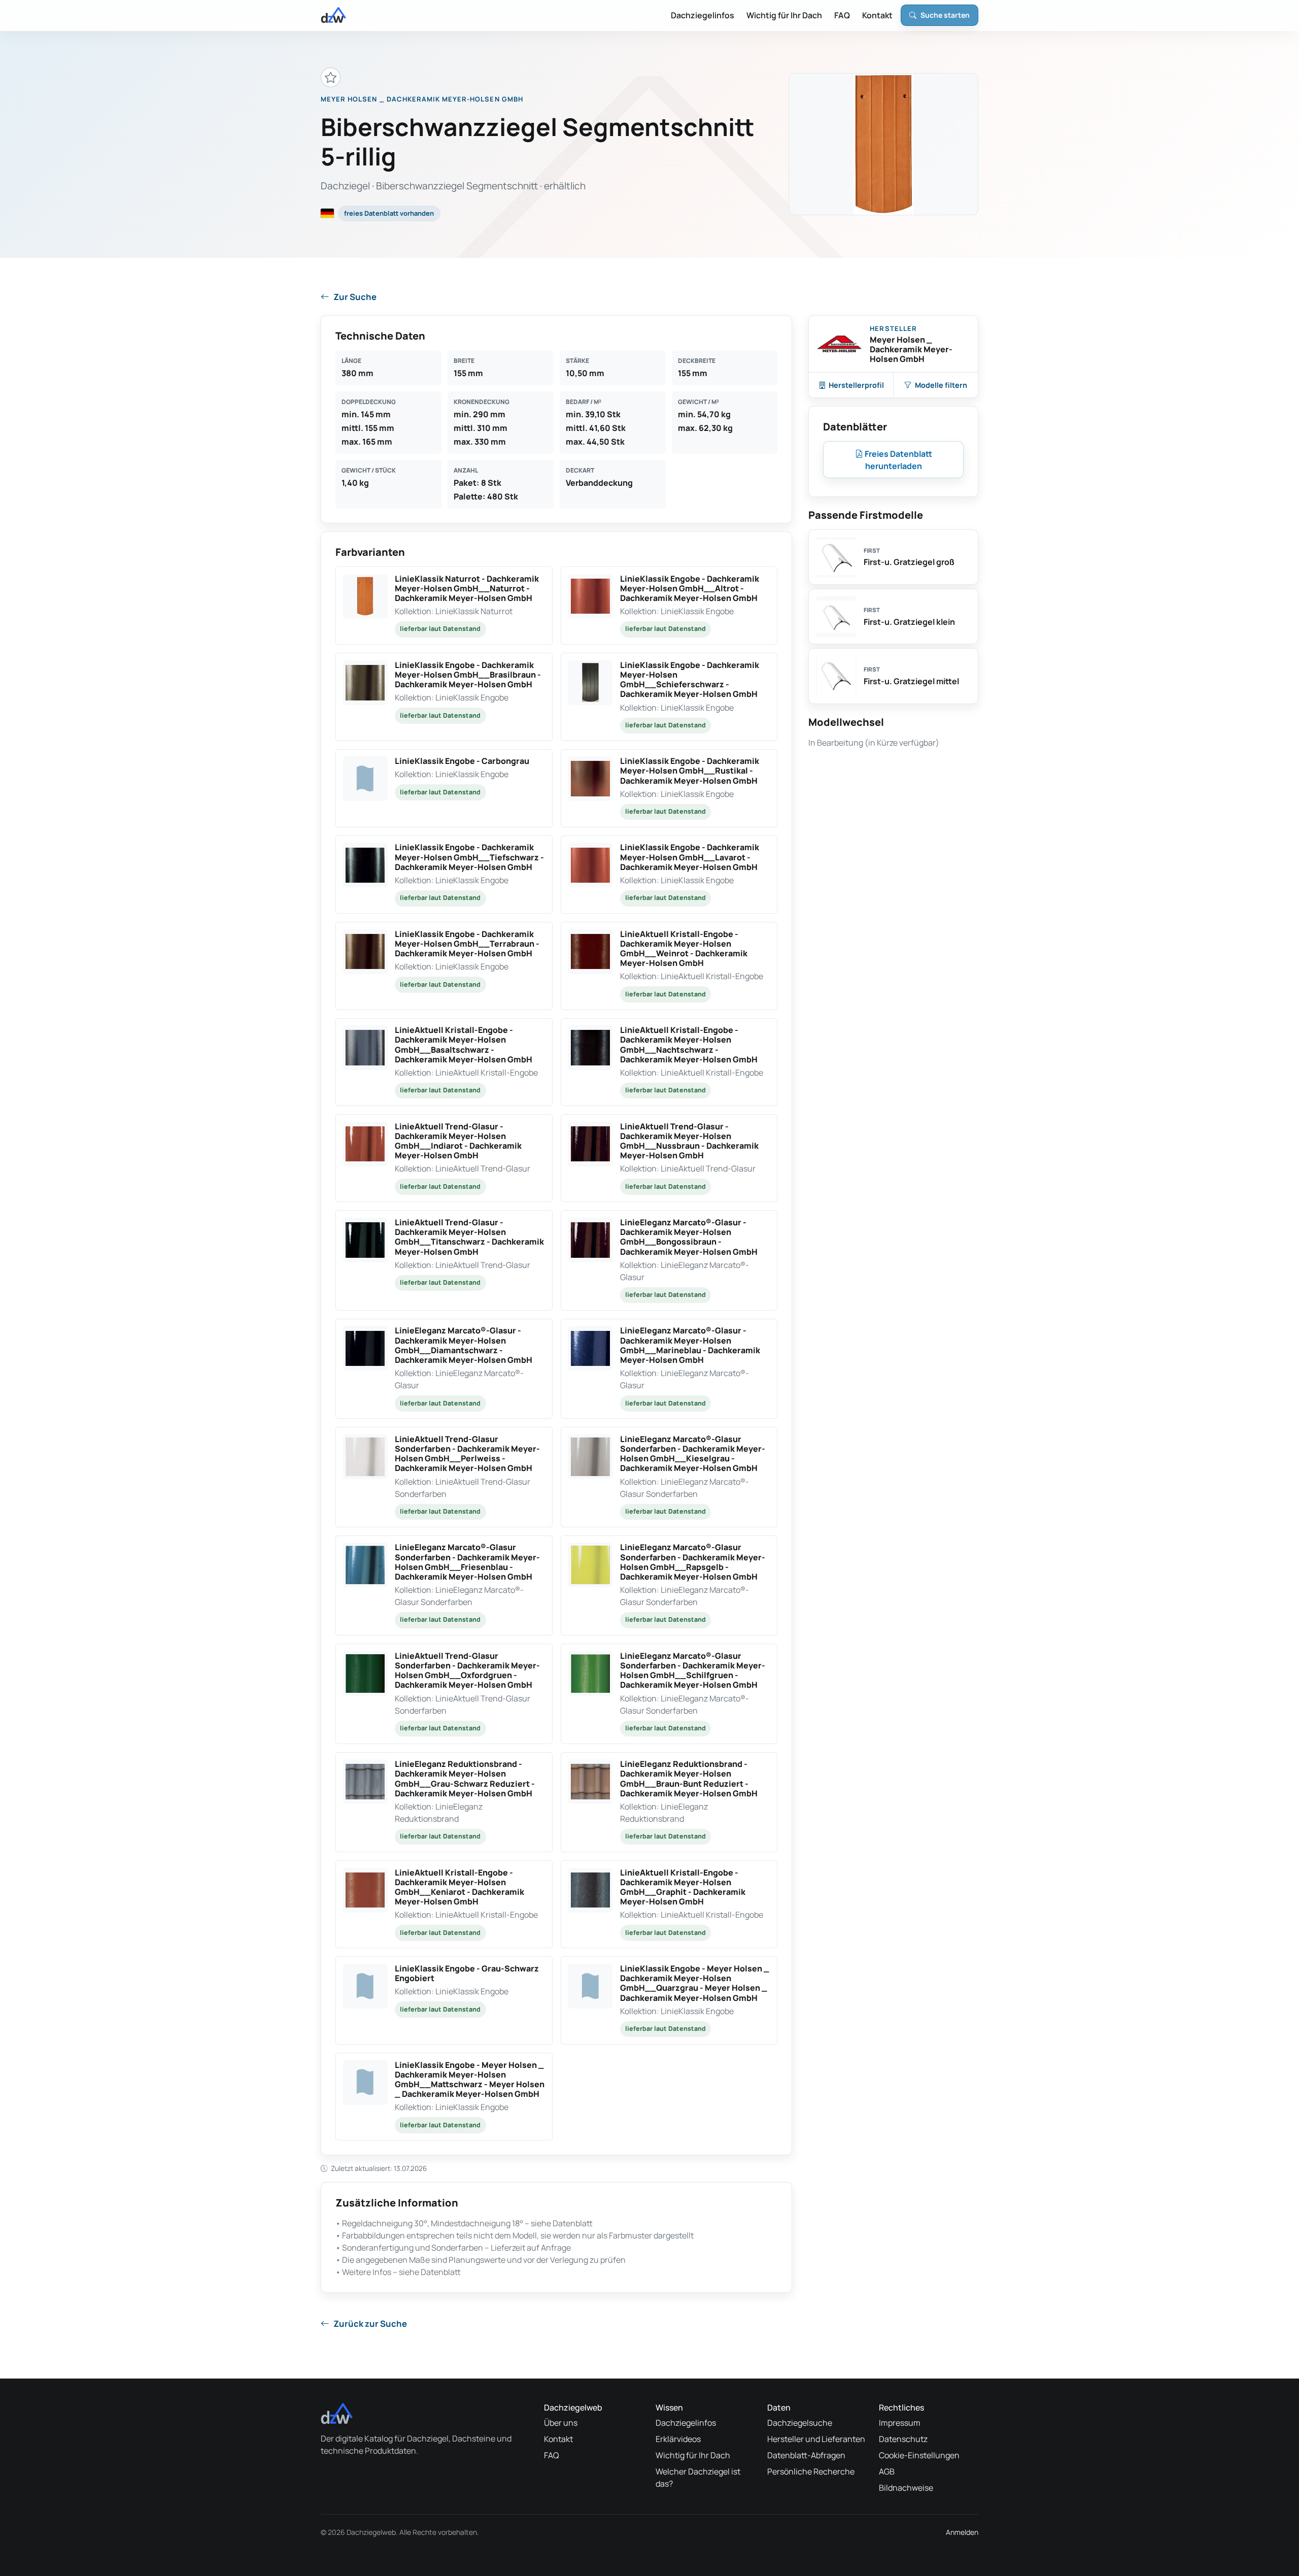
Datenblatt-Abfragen (806, 2455)
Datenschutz (903, 2439)
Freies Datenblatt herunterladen (898, 460)
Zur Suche (355, 297)
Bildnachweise (906, 2488)
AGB (887, 2471)
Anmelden (962, 2532)
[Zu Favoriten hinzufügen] (331, 77)
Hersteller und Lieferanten (816, 2439)
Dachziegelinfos (703, 15)
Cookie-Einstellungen (919, 2455)
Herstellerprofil (856, 385)
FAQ (842, 15)
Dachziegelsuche (800, 2423)
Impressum (900, 2423)
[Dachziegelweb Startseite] (333, 15)
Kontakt (877, 15)
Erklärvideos (678, 2439)
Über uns (561, 2423)
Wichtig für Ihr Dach (784, 15)
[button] (444, 606)
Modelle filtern (941, 385)
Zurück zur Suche (370, 2323)
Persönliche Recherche (811, 2471)
